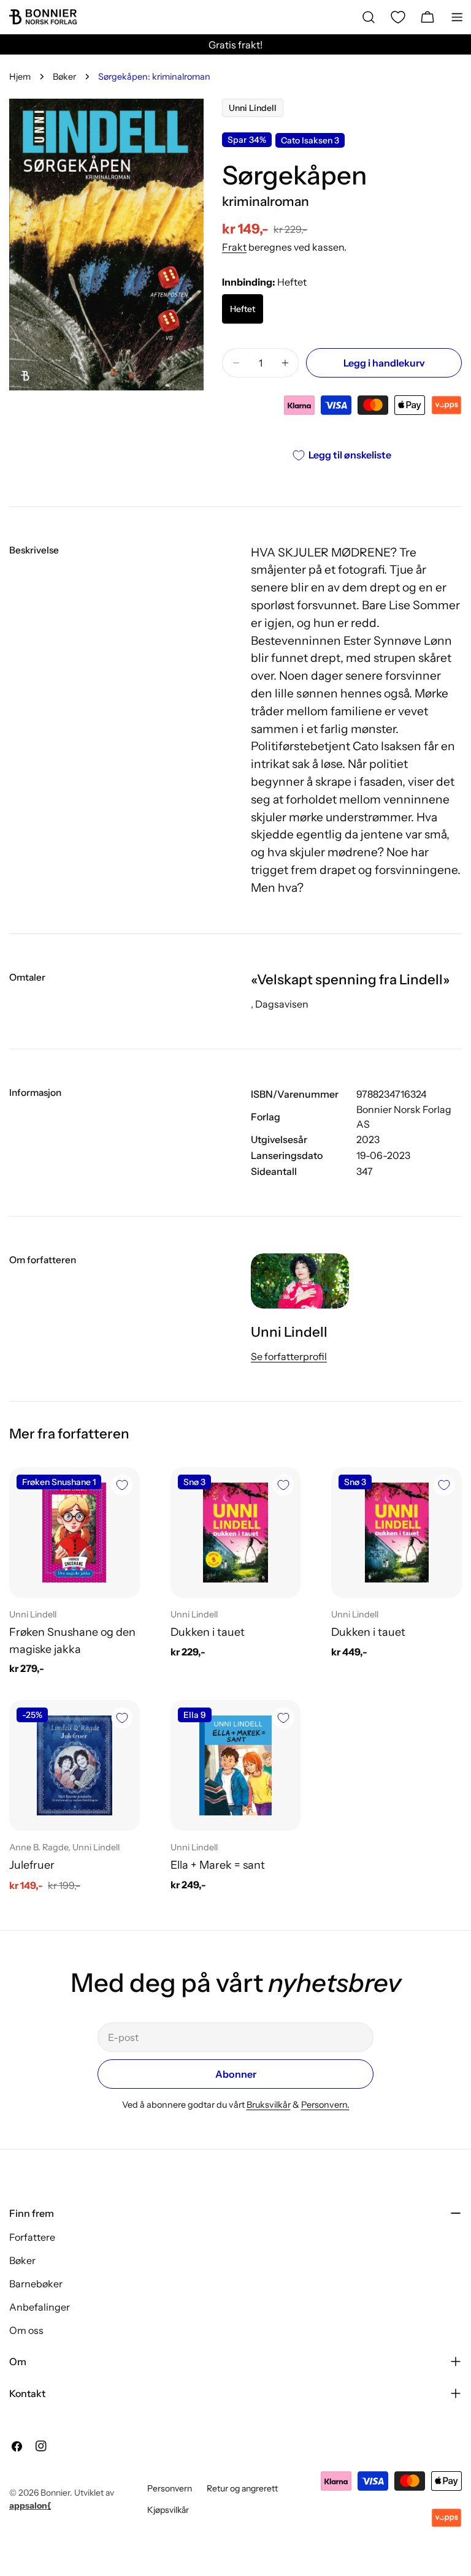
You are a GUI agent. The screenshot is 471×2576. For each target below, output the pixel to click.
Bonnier (55, 2493)
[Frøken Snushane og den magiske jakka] (75, 1533)
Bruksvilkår (269, 2105)
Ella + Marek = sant (218, 1865)
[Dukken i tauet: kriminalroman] (236, 1533)
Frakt (234, 247)
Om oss (26, 2330)
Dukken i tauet (208, 1632)
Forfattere (32, 2237)
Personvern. (325, 2105)
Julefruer (32, 1865)
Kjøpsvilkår (168, 2510)
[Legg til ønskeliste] (122, 1485)
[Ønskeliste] (398, 17)
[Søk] (369, 17)
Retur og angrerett (242, 2488)
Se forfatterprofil (289, 1356)
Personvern (170, 2488)
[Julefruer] (75, 1765)
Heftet (243, 309)
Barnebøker (36, 2284)
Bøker (64, 77)
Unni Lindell (253, 108)
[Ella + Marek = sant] (236, 1765)
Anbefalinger (40, 2307)
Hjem (20, 77)
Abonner (236, 2074)
